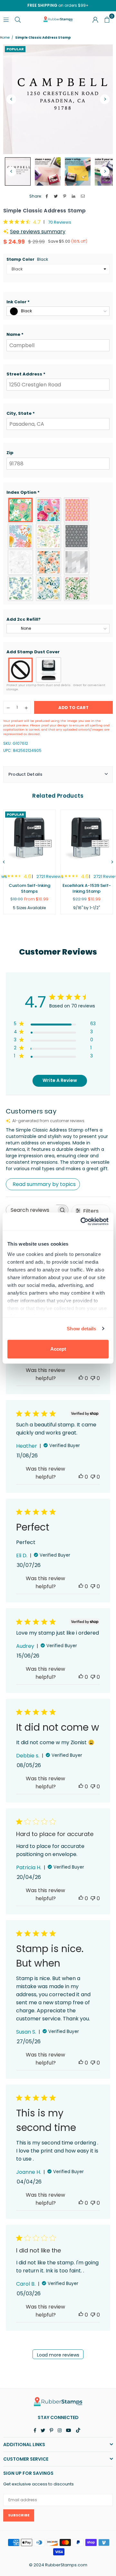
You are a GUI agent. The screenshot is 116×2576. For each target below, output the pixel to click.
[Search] (18, 19)
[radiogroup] (58, 549)
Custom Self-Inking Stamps (29, 888)
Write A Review (60, 1080)
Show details (81, 1329)
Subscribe (19, 2515)
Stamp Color (27, 259)
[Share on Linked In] (74, 196)
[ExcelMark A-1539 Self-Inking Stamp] (87, 838)
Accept (58, 1349)
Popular (15, 49)
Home (5, 38)
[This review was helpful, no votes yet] (81, 1378)
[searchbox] (31, 1210)
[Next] (105, 99)
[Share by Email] (83, 196)
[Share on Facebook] (47, 196)
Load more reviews (58, 2355)
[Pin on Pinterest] (65, 196)
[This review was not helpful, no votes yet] (93, 1378)
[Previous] (11, 99)
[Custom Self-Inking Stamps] (29, 838)
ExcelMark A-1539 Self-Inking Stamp (87, 888)
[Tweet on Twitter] (56, 196)
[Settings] (95, 19)
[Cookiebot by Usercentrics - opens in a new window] (82, 1221)
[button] (58, 302)
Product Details (25, 774)
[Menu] (6, 19)
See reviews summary (38, 232)
